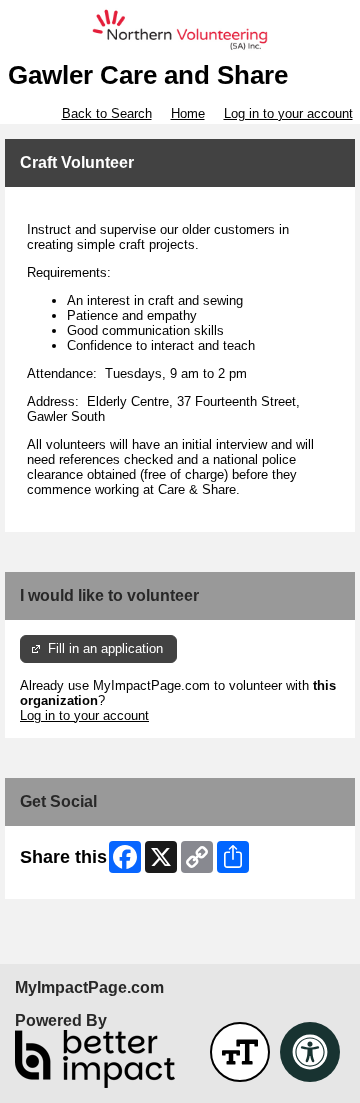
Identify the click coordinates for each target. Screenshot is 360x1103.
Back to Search (107, 113)
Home (188, 113)
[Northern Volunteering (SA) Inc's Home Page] (180, 30)
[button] (240, 1052)
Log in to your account (288, 113)
